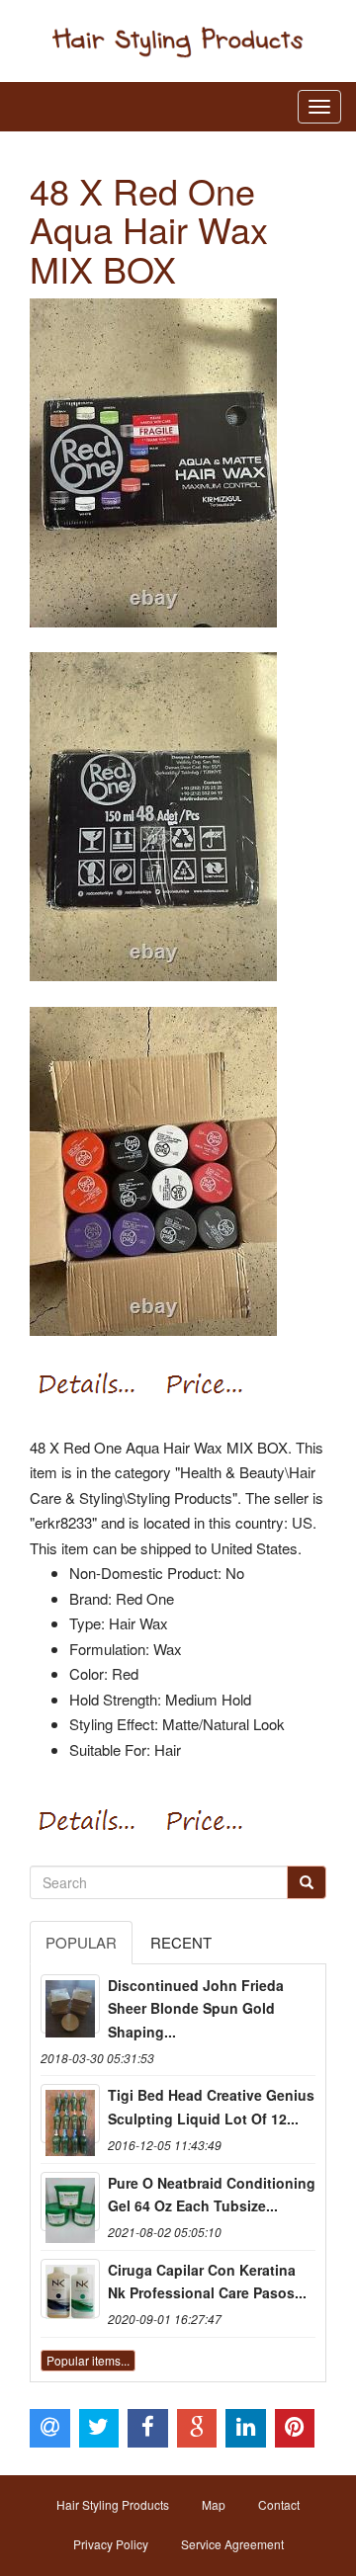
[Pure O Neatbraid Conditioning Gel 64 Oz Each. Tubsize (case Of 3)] (70, 2202)
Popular (81, 1942)
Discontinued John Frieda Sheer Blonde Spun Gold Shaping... (196, 2009)
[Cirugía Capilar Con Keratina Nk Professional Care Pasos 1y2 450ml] (70, 2288)
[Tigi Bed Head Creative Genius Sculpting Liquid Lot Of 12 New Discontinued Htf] (70, 2114)
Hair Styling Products (113, 2504)
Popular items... (88, 2360)
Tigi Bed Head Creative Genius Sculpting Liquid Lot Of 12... (211, 2107)
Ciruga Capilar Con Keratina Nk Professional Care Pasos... (207, 2282)
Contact (279, 2504)
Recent (181, 1942)
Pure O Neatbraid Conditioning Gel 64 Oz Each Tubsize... (212, 2195)
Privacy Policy (111, 2544)
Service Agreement (232, 2544)
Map (214, 2504)
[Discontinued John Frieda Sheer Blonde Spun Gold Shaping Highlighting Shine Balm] (70, 2004)
